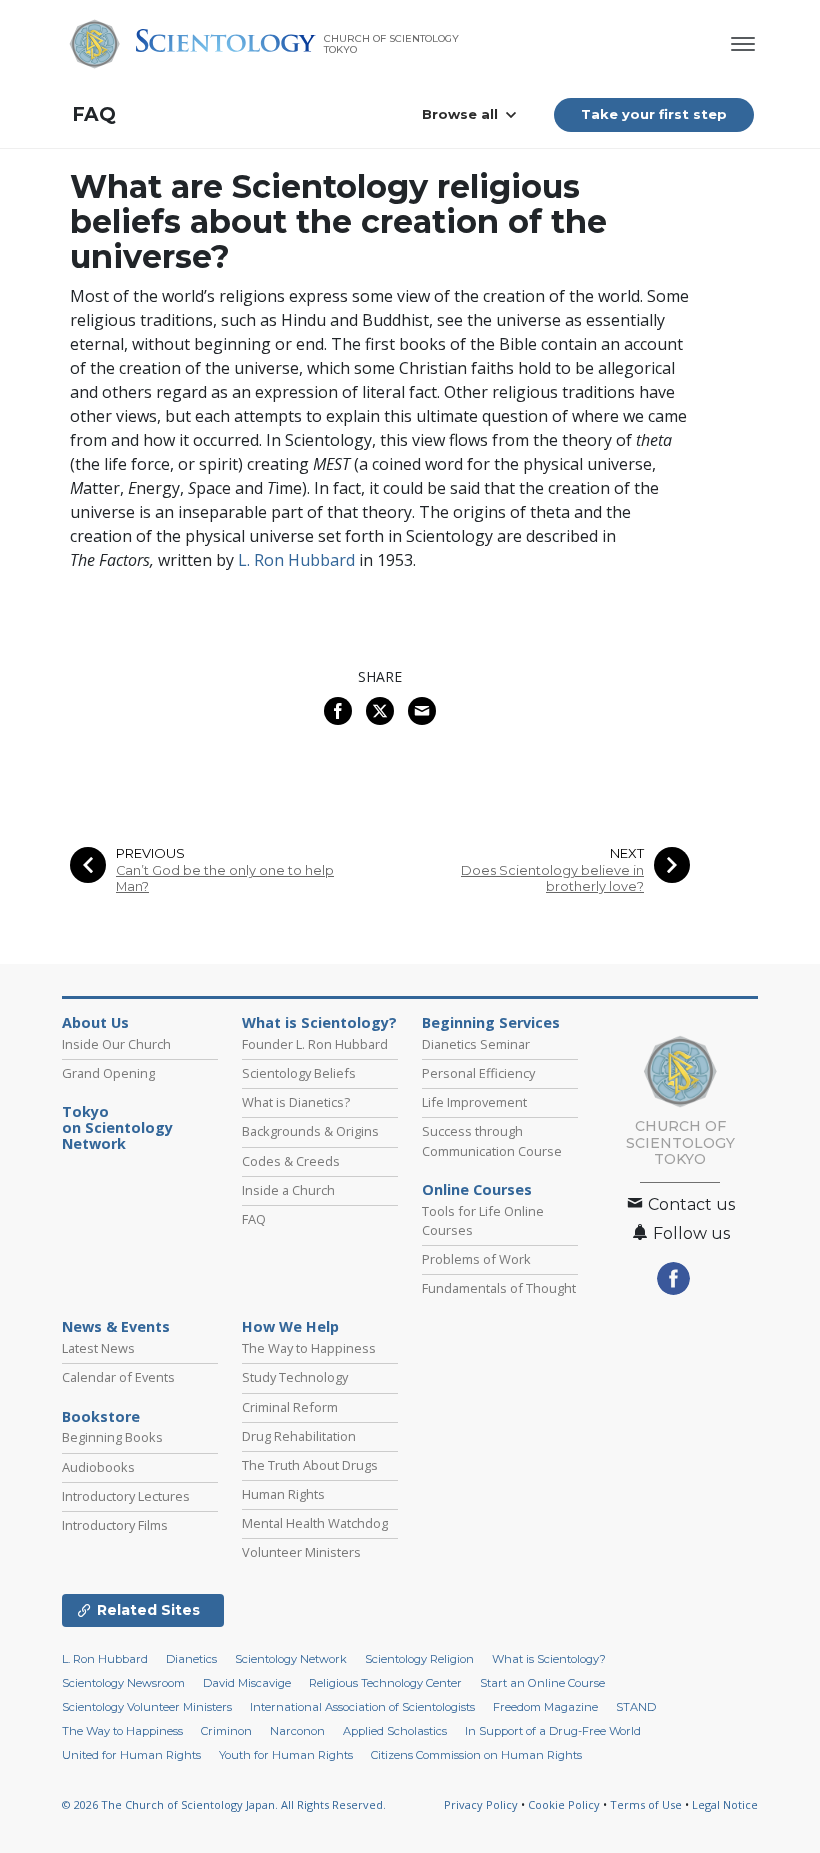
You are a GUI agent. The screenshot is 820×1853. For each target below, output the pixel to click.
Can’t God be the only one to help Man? (225, 878)
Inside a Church (288, 1190)
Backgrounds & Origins (310, 1131)
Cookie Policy (564, 1804)
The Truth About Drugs (310, 1465)
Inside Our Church (116, 1044)
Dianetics (191, 1659)
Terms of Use (646, 1804)
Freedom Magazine (545, 1707)
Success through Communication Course (492, 1140)
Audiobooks (98, 1467)
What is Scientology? (319, 1023)
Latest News (98, 1348)
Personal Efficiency (478, 1073)
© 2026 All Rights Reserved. (224, 1804)
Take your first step (654, 114)
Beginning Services (491, 1023)
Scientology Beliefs (299, 1073)
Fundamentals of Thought (499, 1288)
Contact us (689, 1204)
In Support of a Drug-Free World (553, 1731)
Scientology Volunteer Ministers (147, 1707)
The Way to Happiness (309, 1348)
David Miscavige (247, 1683)
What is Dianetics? (296, 1102)
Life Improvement (474, 1102)
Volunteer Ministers (301, 1552)
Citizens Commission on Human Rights (476, 1755)
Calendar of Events (118, 1377)
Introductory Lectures (126, 1496)
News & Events (116, 1327)
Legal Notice (725, 1804)
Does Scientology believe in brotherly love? (552, 878)
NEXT (627, 853)
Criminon (226, 1731)
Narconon (297, 1731)
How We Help (290, 1327)
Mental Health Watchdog (315, 1523)
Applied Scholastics (395, 1731)
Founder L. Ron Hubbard (315, 1044)
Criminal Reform (290, 1407)
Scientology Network (291, 1659)
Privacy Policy (481, 1804)
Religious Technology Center (385, 1683)
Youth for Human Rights (286, 1755)
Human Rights (283, 1494)
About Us (95, 1023)
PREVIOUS (150, 853)
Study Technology (295, 1377)
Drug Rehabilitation (299, 1436)
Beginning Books (112, 1437)
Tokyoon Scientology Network (117, 1128)
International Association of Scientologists (362, 1707)
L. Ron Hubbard (296, 560)
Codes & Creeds (291, 1161)
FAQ (94, 114)
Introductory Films (115, 1525)
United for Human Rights (131, 1755)
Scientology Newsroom (123, 1683)
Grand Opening (108, 1073)
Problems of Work (476, 1259)
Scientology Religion (419, 1659)
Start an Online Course (542, 1683)
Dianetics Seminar (476, 1044)
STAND (636, 1707)
